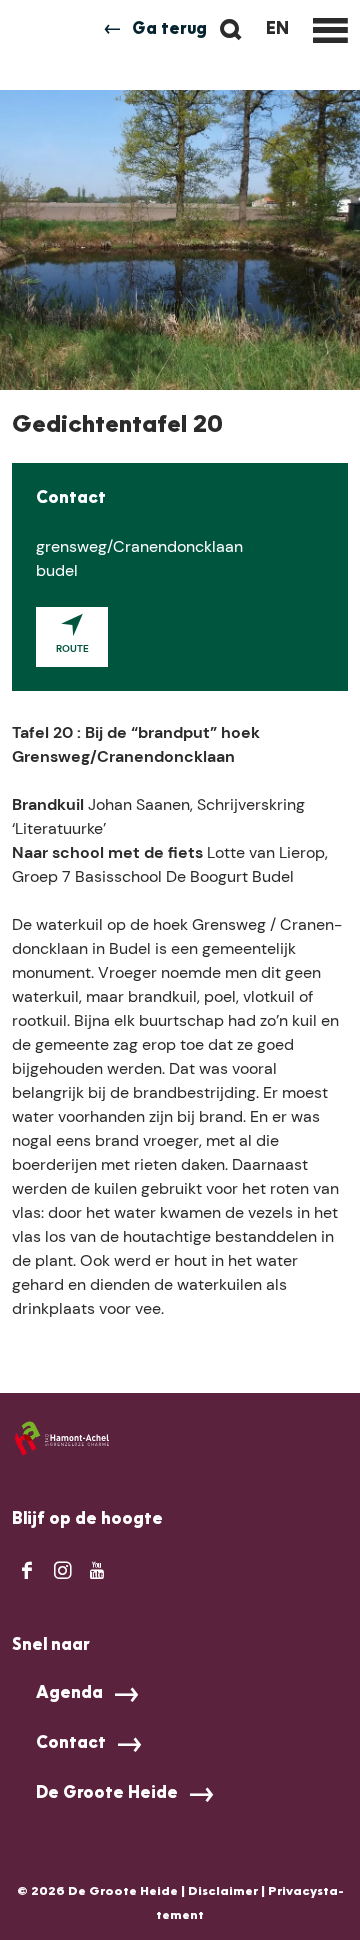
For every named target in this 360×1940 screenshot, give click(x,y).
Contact (71, 1744)
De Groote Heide (107, 1794)
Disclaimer (223, 1892)
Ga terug (169, 30)
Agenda (69, 1694)
